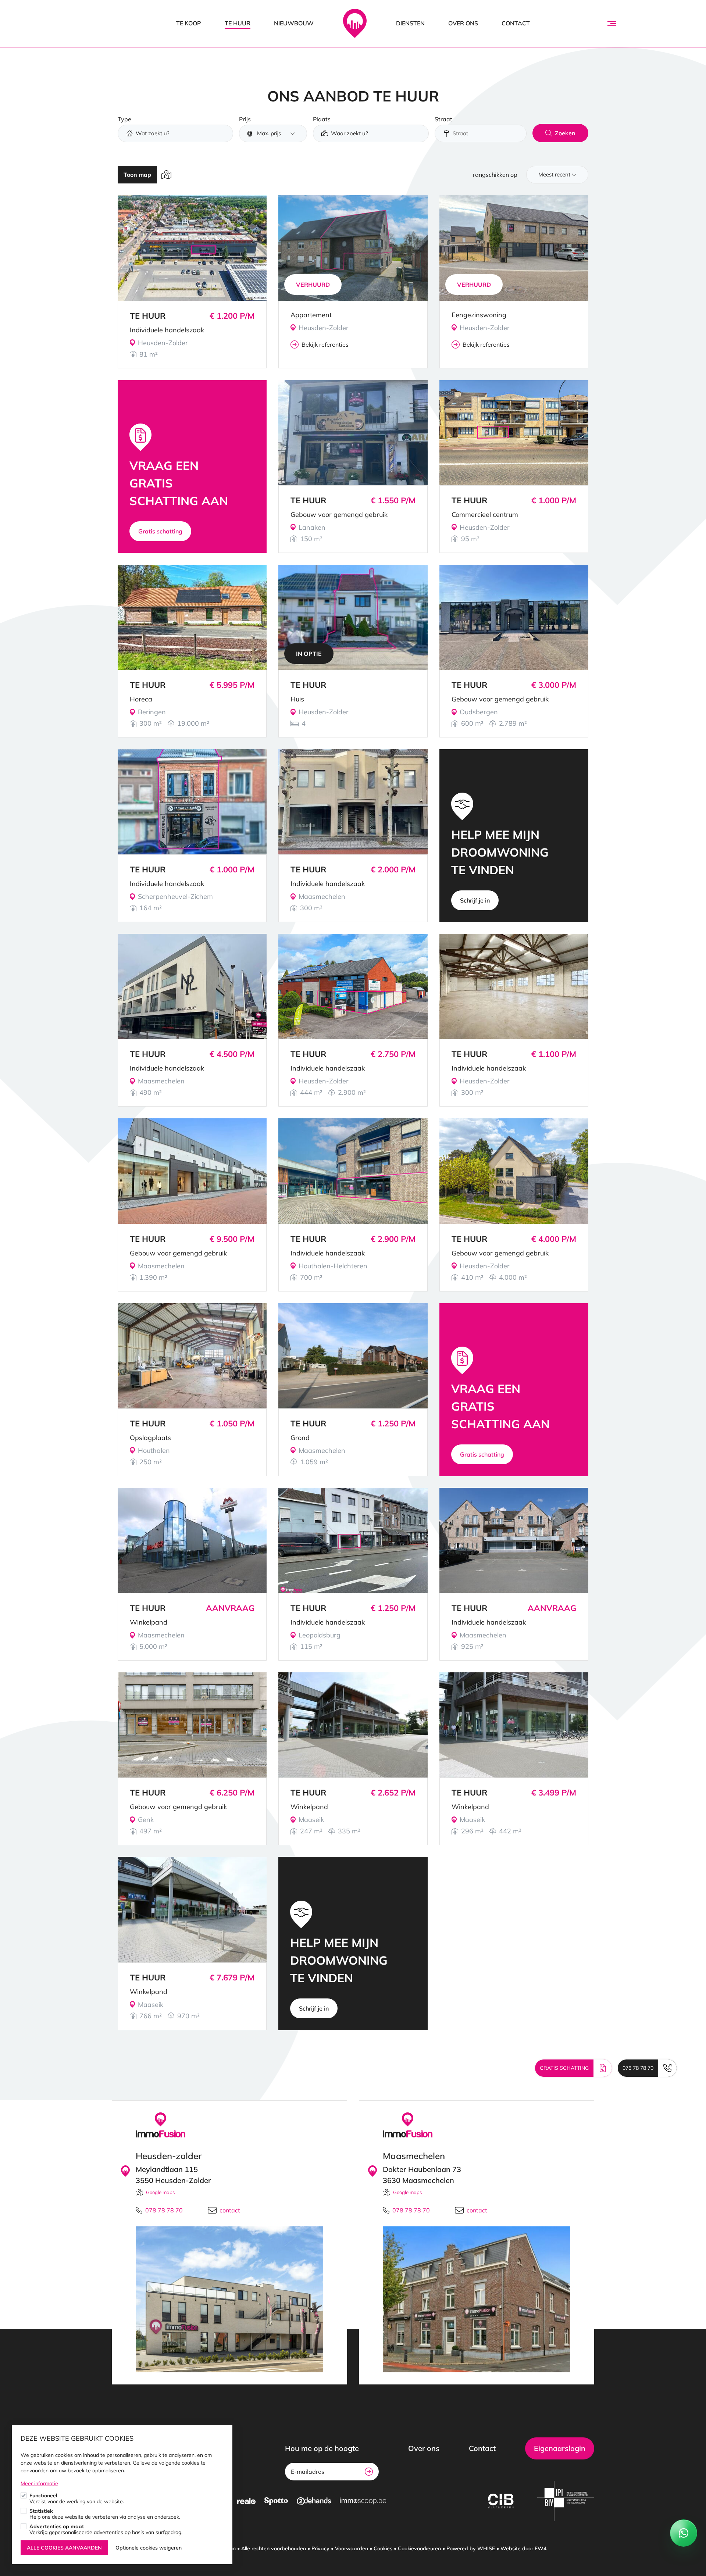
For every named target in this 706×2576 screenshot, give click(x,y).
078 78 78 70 (638, 2068)
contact (230, 2210)
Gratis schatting (160, 531)
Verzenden (369, 2472)
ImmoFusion (355, 24)
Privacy (320, 2548)
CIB (501, 2501)
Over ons (463, 23)
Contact (516, 23)
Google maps (160, 2192)
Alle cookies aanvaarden (64, 2548)
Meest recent (554, 174)
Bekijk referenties (325, 344)
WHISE (486, 2548)
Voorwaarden (352, 2548)
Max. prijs (269, 133)
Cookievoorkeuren (419, 2548)
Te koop (189, 23)
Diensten (410, 23)
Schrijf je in (475, 900)
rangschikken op (495, 175)
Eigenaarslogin (560, 2448)
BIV (566, 2501)
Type (124, 119)
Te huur (238, 23)
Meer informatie (39, 2483)
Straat (443, 119)
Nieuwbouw (294, 23)
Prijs (245, 119)
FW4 (541, 2548)
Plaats (322, 119)
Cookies (383, 2548)
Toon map (137, 175)
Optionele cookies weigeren (149, 2548)
